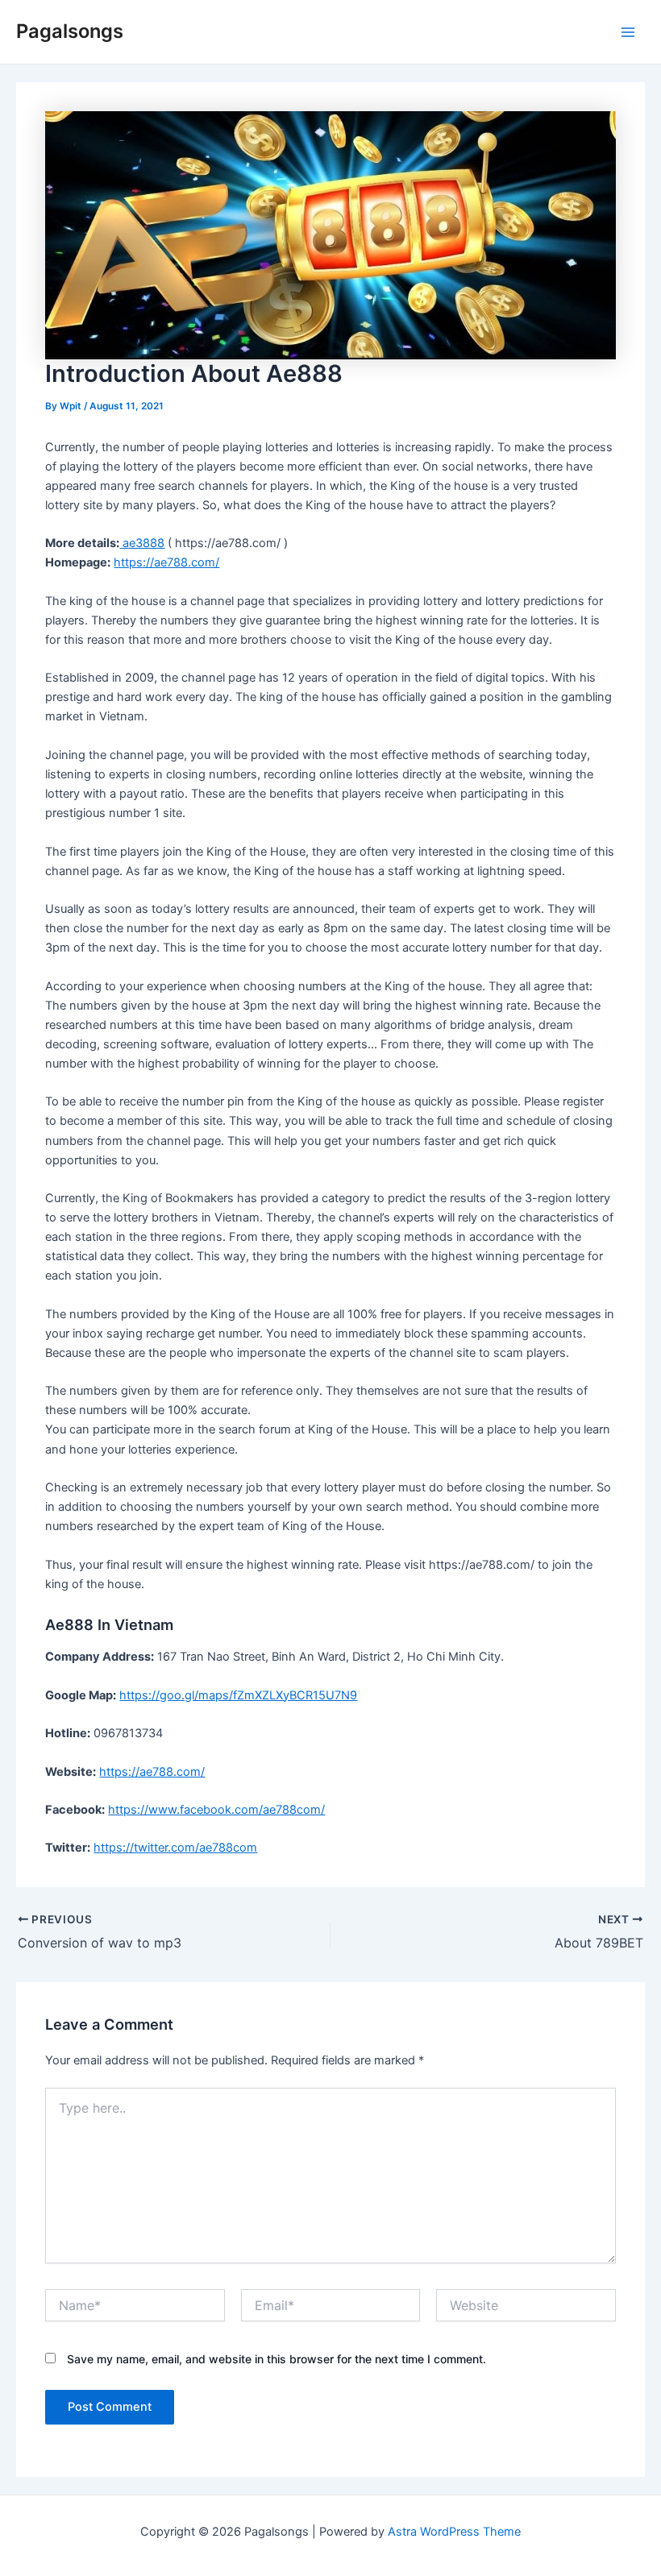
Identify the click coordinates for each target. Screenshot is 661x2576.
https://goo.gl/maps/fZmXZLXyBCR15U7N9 (238, 1695)
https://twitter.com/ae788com (175, 1848)
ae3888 (142, 543)
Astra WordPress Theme (454, 2532)
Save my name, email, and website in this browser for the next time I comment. (276, 2359)
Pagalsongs (70, 31)
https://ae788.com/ (166, 562)
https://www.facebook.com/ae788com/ (216, 1810)
